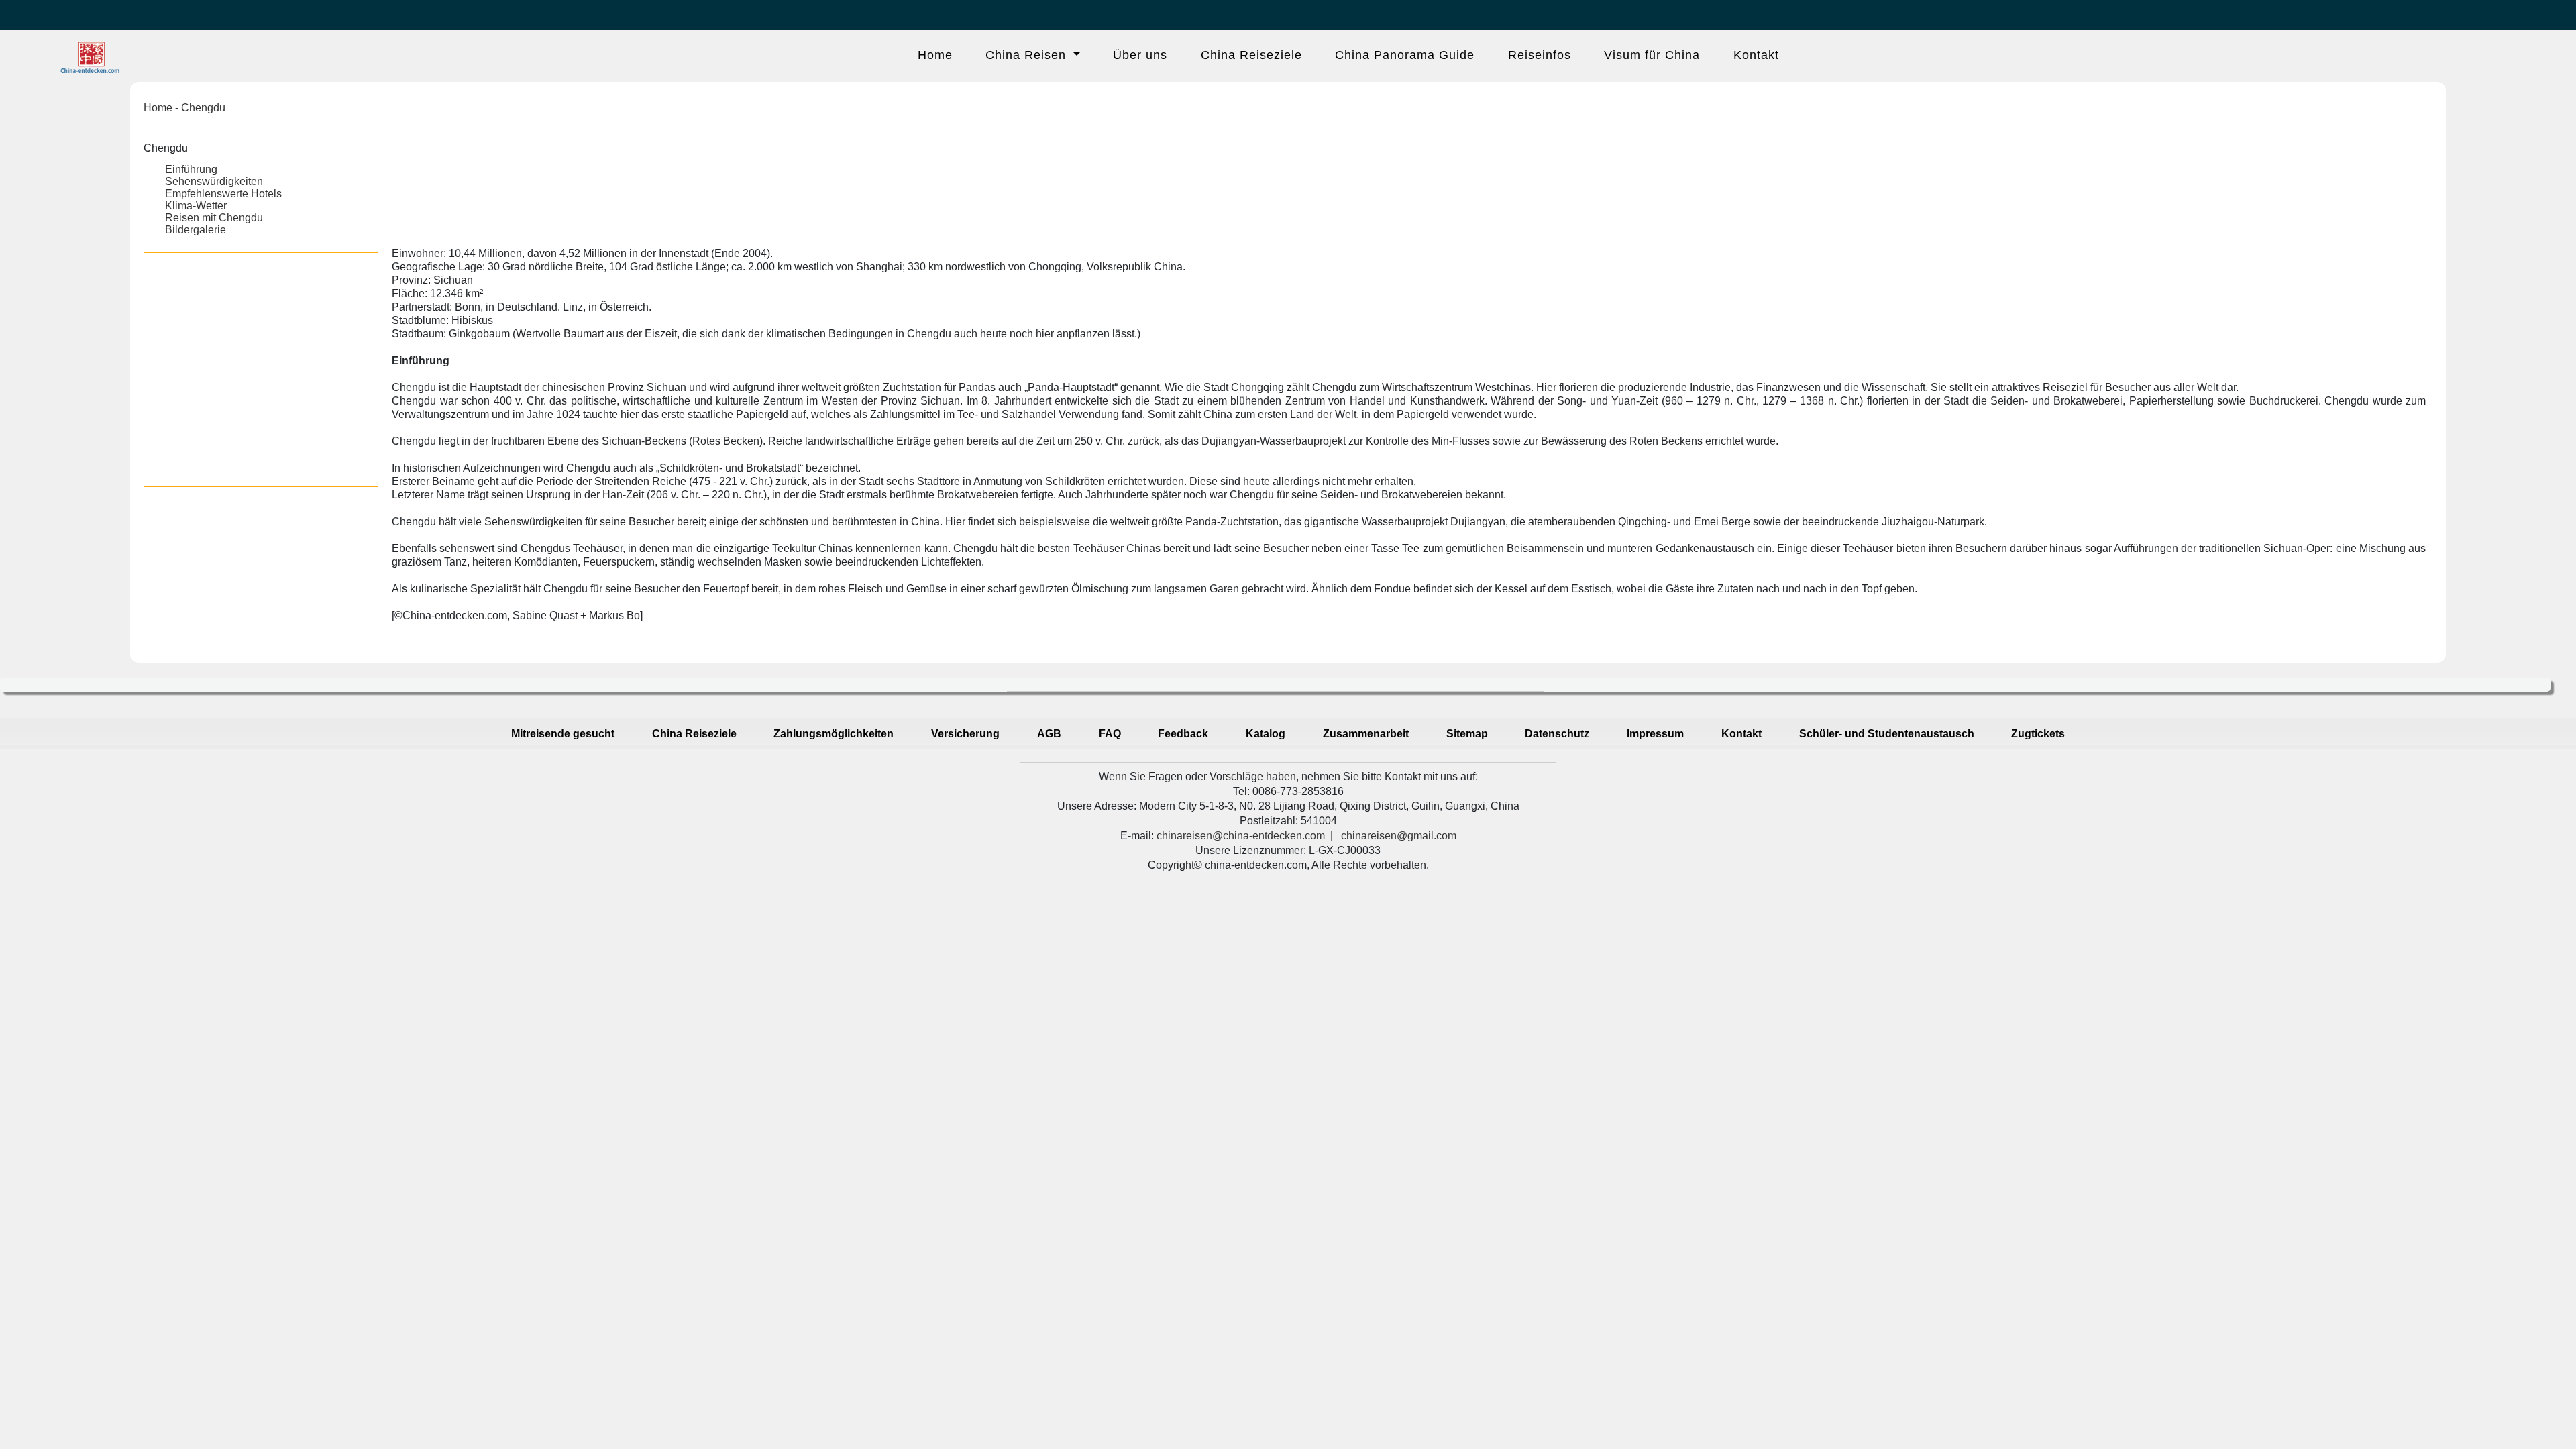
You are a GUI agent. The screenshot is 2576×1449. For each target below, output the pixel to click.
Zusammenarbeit (1366, 734)
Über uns (1140, 55)
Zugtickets (2038, 734)
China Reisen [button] (1028, 55)
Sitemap (1467, 734)
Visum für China (1652, 55)
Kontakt (1756, 55)
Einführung (191, 169)
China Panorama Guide (1405, 55)
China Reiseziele (1251, 55)
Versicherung (965, 734)
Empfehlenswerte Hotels (223, 194)
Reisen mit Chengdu (214, 218)
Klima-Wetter (196, 206)
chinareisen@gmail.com (1399, 836)
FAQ (1110, 734)
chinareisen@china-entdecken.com (1241, 836)
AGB (1049, 734)
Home (935, 55)
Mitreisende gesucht (563, 734)
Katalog (1266, 734)
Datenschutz (1557, 734)
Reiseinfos (1540, 55)
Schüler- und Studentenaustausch (1887, 734)
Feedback (1183, 734)
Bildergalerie (196, 230)
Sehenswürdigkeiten (214, 181)
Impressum (1655, 734)
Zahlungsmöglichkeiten (834, 734)
